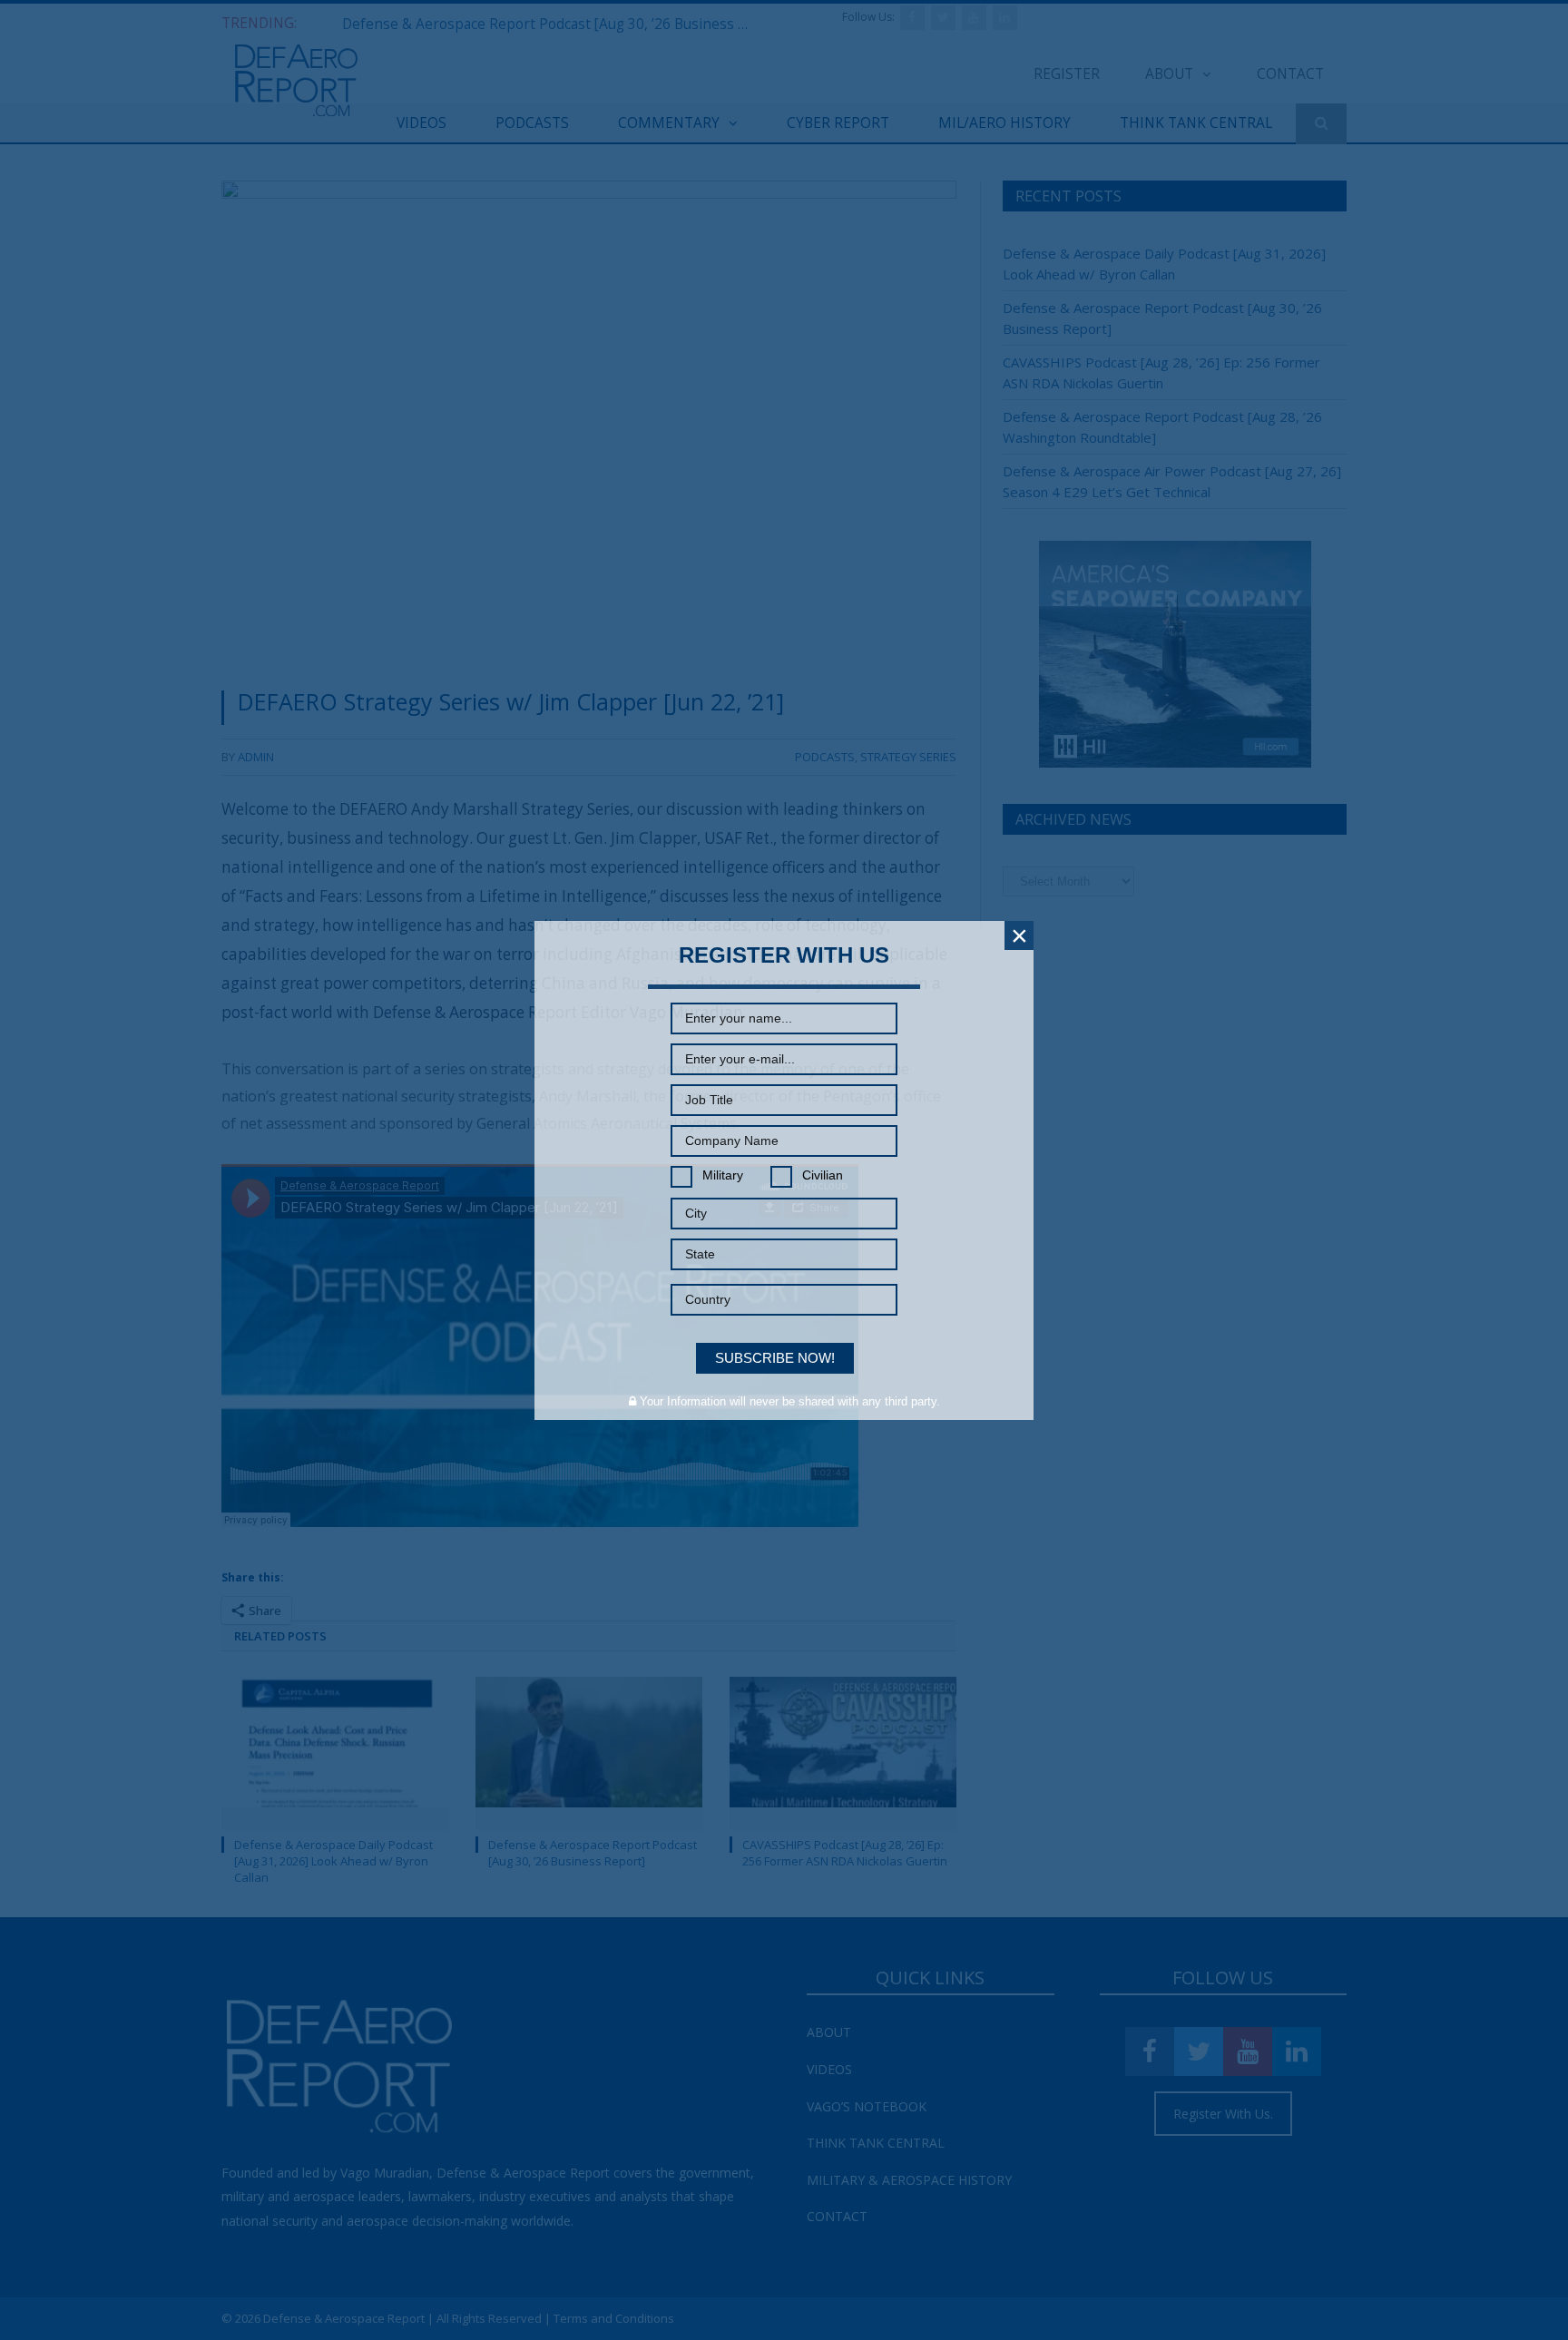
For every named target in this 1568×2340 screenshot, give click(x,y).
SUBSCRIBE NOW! (775, 1358)
